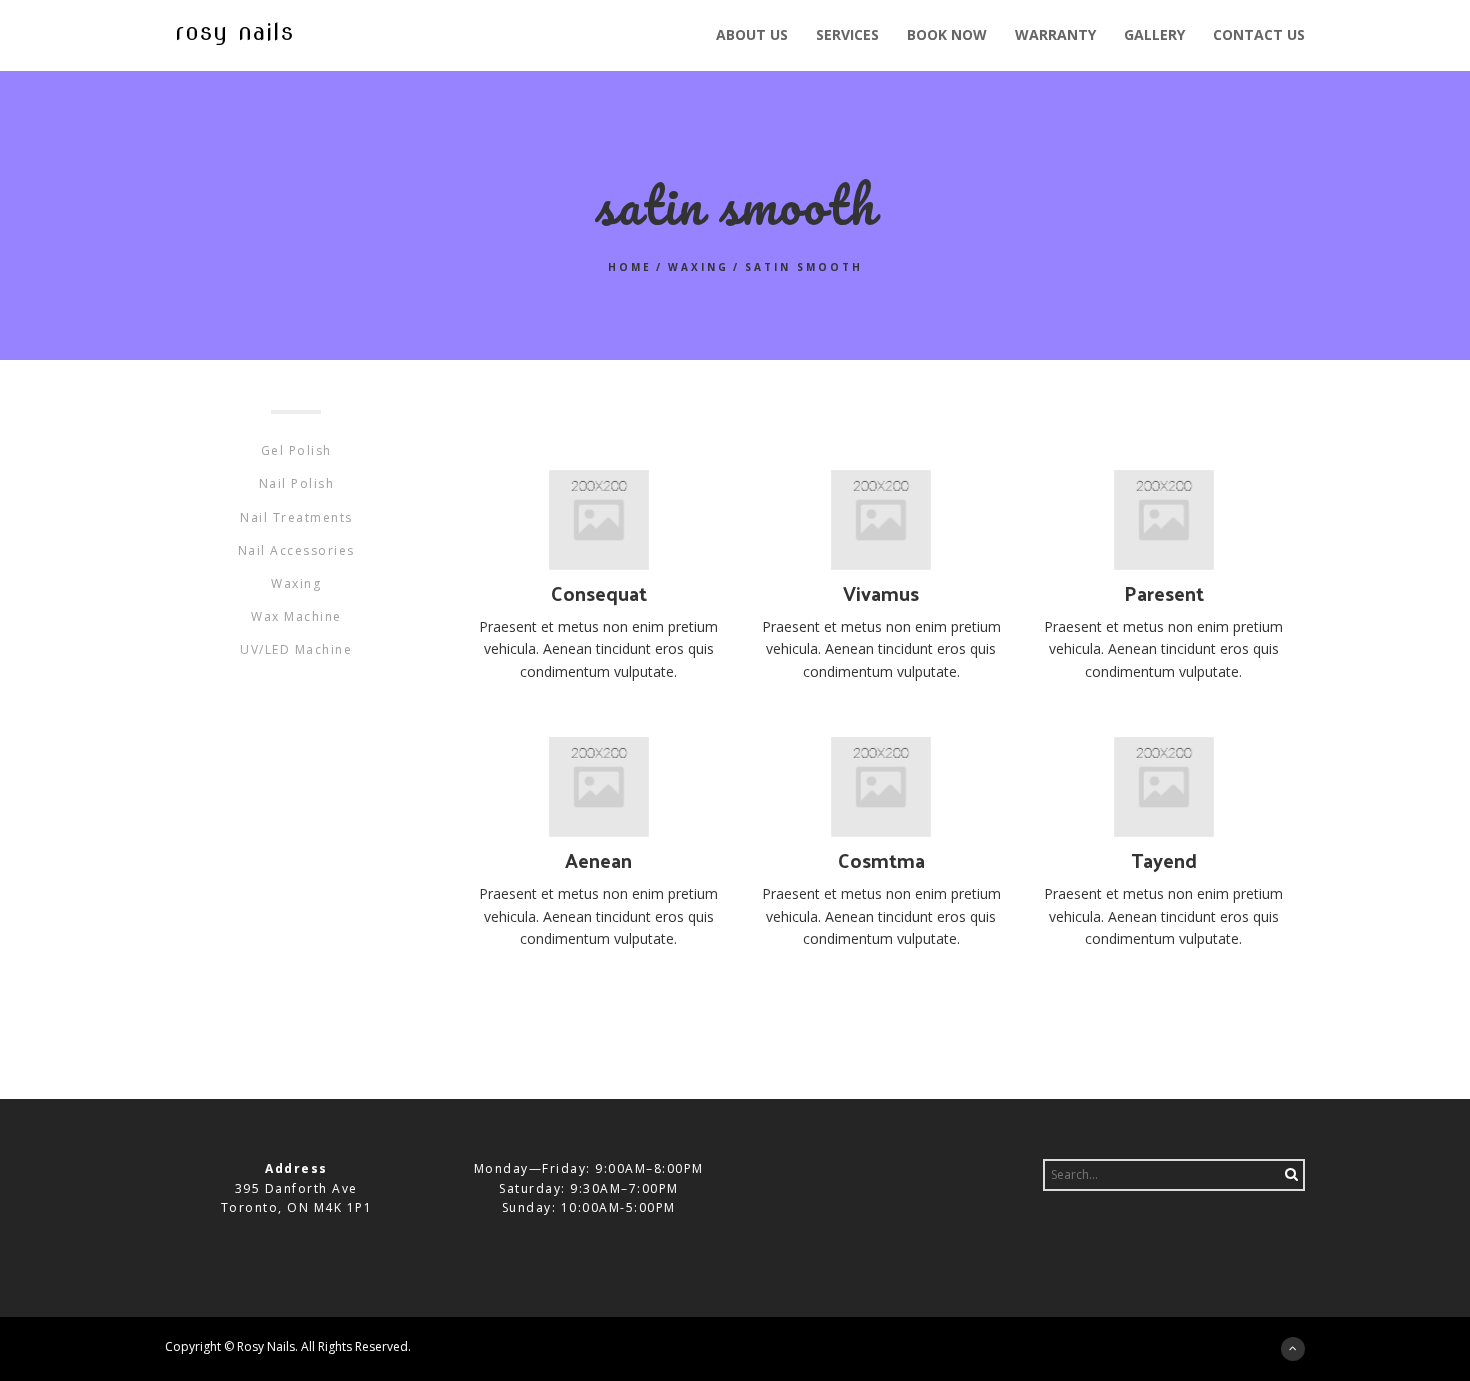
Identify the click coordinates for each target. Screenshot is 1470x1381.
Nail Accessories (296, 550)
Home (630, 267)
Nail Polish (297, 483)
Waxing (698, 267)
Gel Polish (296, 450)
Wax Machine (296, 616)
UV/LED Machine (296, 649)
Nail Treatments (296, 517)
